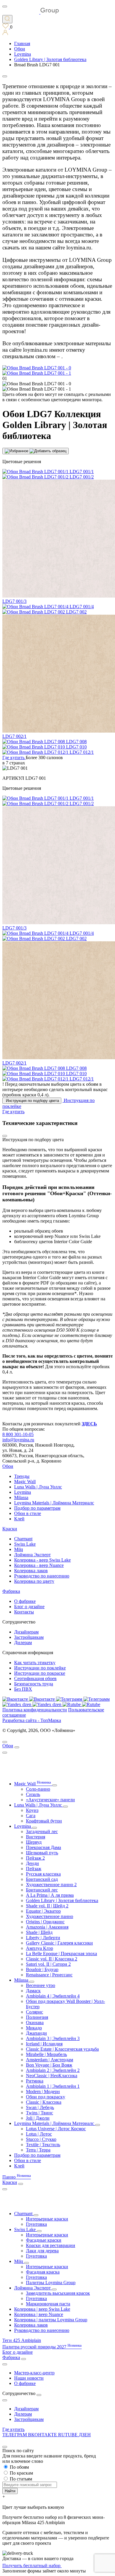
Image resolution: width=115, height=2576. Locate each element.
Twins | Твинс (40, 2113)
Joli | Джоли (38, 2118)
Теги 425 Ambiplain (22, 2340)
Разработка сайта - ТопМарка (32, 1720)
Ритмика (35, 2081)
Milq (19, 1549)
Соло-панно (38, 1789)
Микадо (34, 2028)
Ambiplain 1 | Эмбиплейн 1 (53, 2086)
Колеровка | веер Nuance (39, 2314)
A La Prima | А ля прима (50, 1895)
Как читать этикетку (35, 1663)
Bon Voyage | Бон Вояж (49, 2065)
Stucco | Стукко (41, 2139)
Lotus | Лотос (39, 2134)
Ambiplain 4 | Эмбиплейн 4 (53, 1996)
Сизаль (33, 1794)
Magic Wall (25, 1482)
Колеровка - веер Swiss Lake (42, 1560)
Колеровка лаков (31, 1571)
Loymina (23, 1492)
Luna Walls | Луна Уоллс (38, 1487)
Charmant (23, 1539)
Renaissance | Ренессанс (49, 1975)
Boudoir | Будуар (42, 1969)
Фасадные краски (44, 2240)
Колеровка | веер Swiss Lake (42, 2309)
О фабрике (25, 1601)
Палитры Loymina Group (51, 2283)
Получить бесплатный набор (32, 2566)
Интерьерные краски (47, 2219)
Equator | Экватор (43, 1911)
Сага (31, 1816)
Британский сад (42, 1879)
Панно (17, 2177)
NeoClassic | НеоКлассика (52, 2076)
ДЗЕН (85, 2435)
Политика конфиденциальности (35, 1710)
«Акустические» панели (50, 1800)
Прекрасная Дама (43, 1847)
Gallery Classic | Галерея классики (59, 1943)
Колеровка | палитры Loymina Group (51, 2320)
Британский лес (42, 1890)
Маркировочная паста (48, 2304)
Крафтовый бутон (44, 1821)
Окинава (35, 2023)
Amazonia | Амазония (47, 1927)
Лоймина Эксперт (32, 1555)
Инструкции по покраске (40, 1673)
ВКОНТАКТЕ (43, 2435)
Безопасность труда (34, 1684)
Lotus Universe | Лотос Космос (56, 2129)
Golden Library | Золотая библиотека (62, 1900)
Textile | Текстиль (43, 2145)
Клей (19, 1519)
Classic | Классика (44, 2102)
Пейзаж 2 (35, 1858)
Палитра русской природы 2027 (42, 2347)
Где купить (13, 2429)
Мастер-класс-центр (34, 2373)
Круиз (32, 1810)
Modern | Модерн (43, 2091)
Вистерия (36, 1837)
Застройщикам (29, 1637)
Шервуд (34, 1842)
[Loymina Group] (31, 12)
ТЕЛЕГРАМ (15, 2435)
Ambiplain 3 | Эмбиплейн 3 (53, 2038)
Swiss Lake (25, 1544)
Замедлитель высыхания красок (58, 2293)
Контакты (24, 1612)
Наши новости (29, 2378)
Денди (32, 1863)
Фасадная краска (43, 2272)
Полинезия (37, 2017)
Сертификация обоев (35, 1678)
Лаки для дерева (42, 2251)
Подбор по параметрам (37, 1508)
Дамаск (33, 1991)
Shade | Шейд (39, 1932)
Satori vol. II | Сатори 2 (48, 1964)
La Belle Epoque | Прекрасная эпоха (61, 1954)
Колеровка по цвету (34, 1581)
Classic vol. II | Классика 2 (52, 1959)
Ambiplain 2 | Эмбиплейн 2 (53, 2070)
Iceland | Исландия (44, 2044)
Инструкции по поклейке (40, 1668)
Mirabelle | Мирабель (46, 2054)
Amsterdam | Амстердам (50, 2060)
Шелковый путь (42, 1853)
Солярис (34, 2012)
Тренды (22, 1476)
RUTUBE (68, 2435)
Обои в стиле (28, 1513)
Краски (10, 1529)
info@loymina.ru (18, 1440)
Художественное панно (50, 1916)
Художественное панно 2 (51, 1885)
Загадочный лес (42, 1831)
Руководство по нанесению (42, 1576)
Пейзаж (34, 1869)
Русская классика (43, 1874)
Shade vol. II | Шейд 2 (47, 1906)
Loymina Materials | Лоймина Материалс (54, 1503)
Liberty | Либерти (43, 1938)
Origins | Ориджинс (45, 1922)
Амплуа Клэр (40, 1948)
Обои (8, 1466)
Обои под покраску (46, 2097)
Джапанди (36, 2033)
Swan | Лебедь (40, 2107)
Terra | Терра (38, 2150)
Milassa (21, 1497)
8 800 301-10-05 (18, 1434)
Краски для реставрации (51, 2245)
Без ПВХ (23, 1689)
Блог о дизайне (29, 1607)
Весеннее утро (41, 1985)
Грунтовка (36, 2224)
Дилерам (23, 1643)
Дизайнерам (26, 1632)
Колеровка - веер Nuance (39, 1565)
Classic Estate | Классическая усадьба (62, 2049)
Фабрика (11, 1591)
